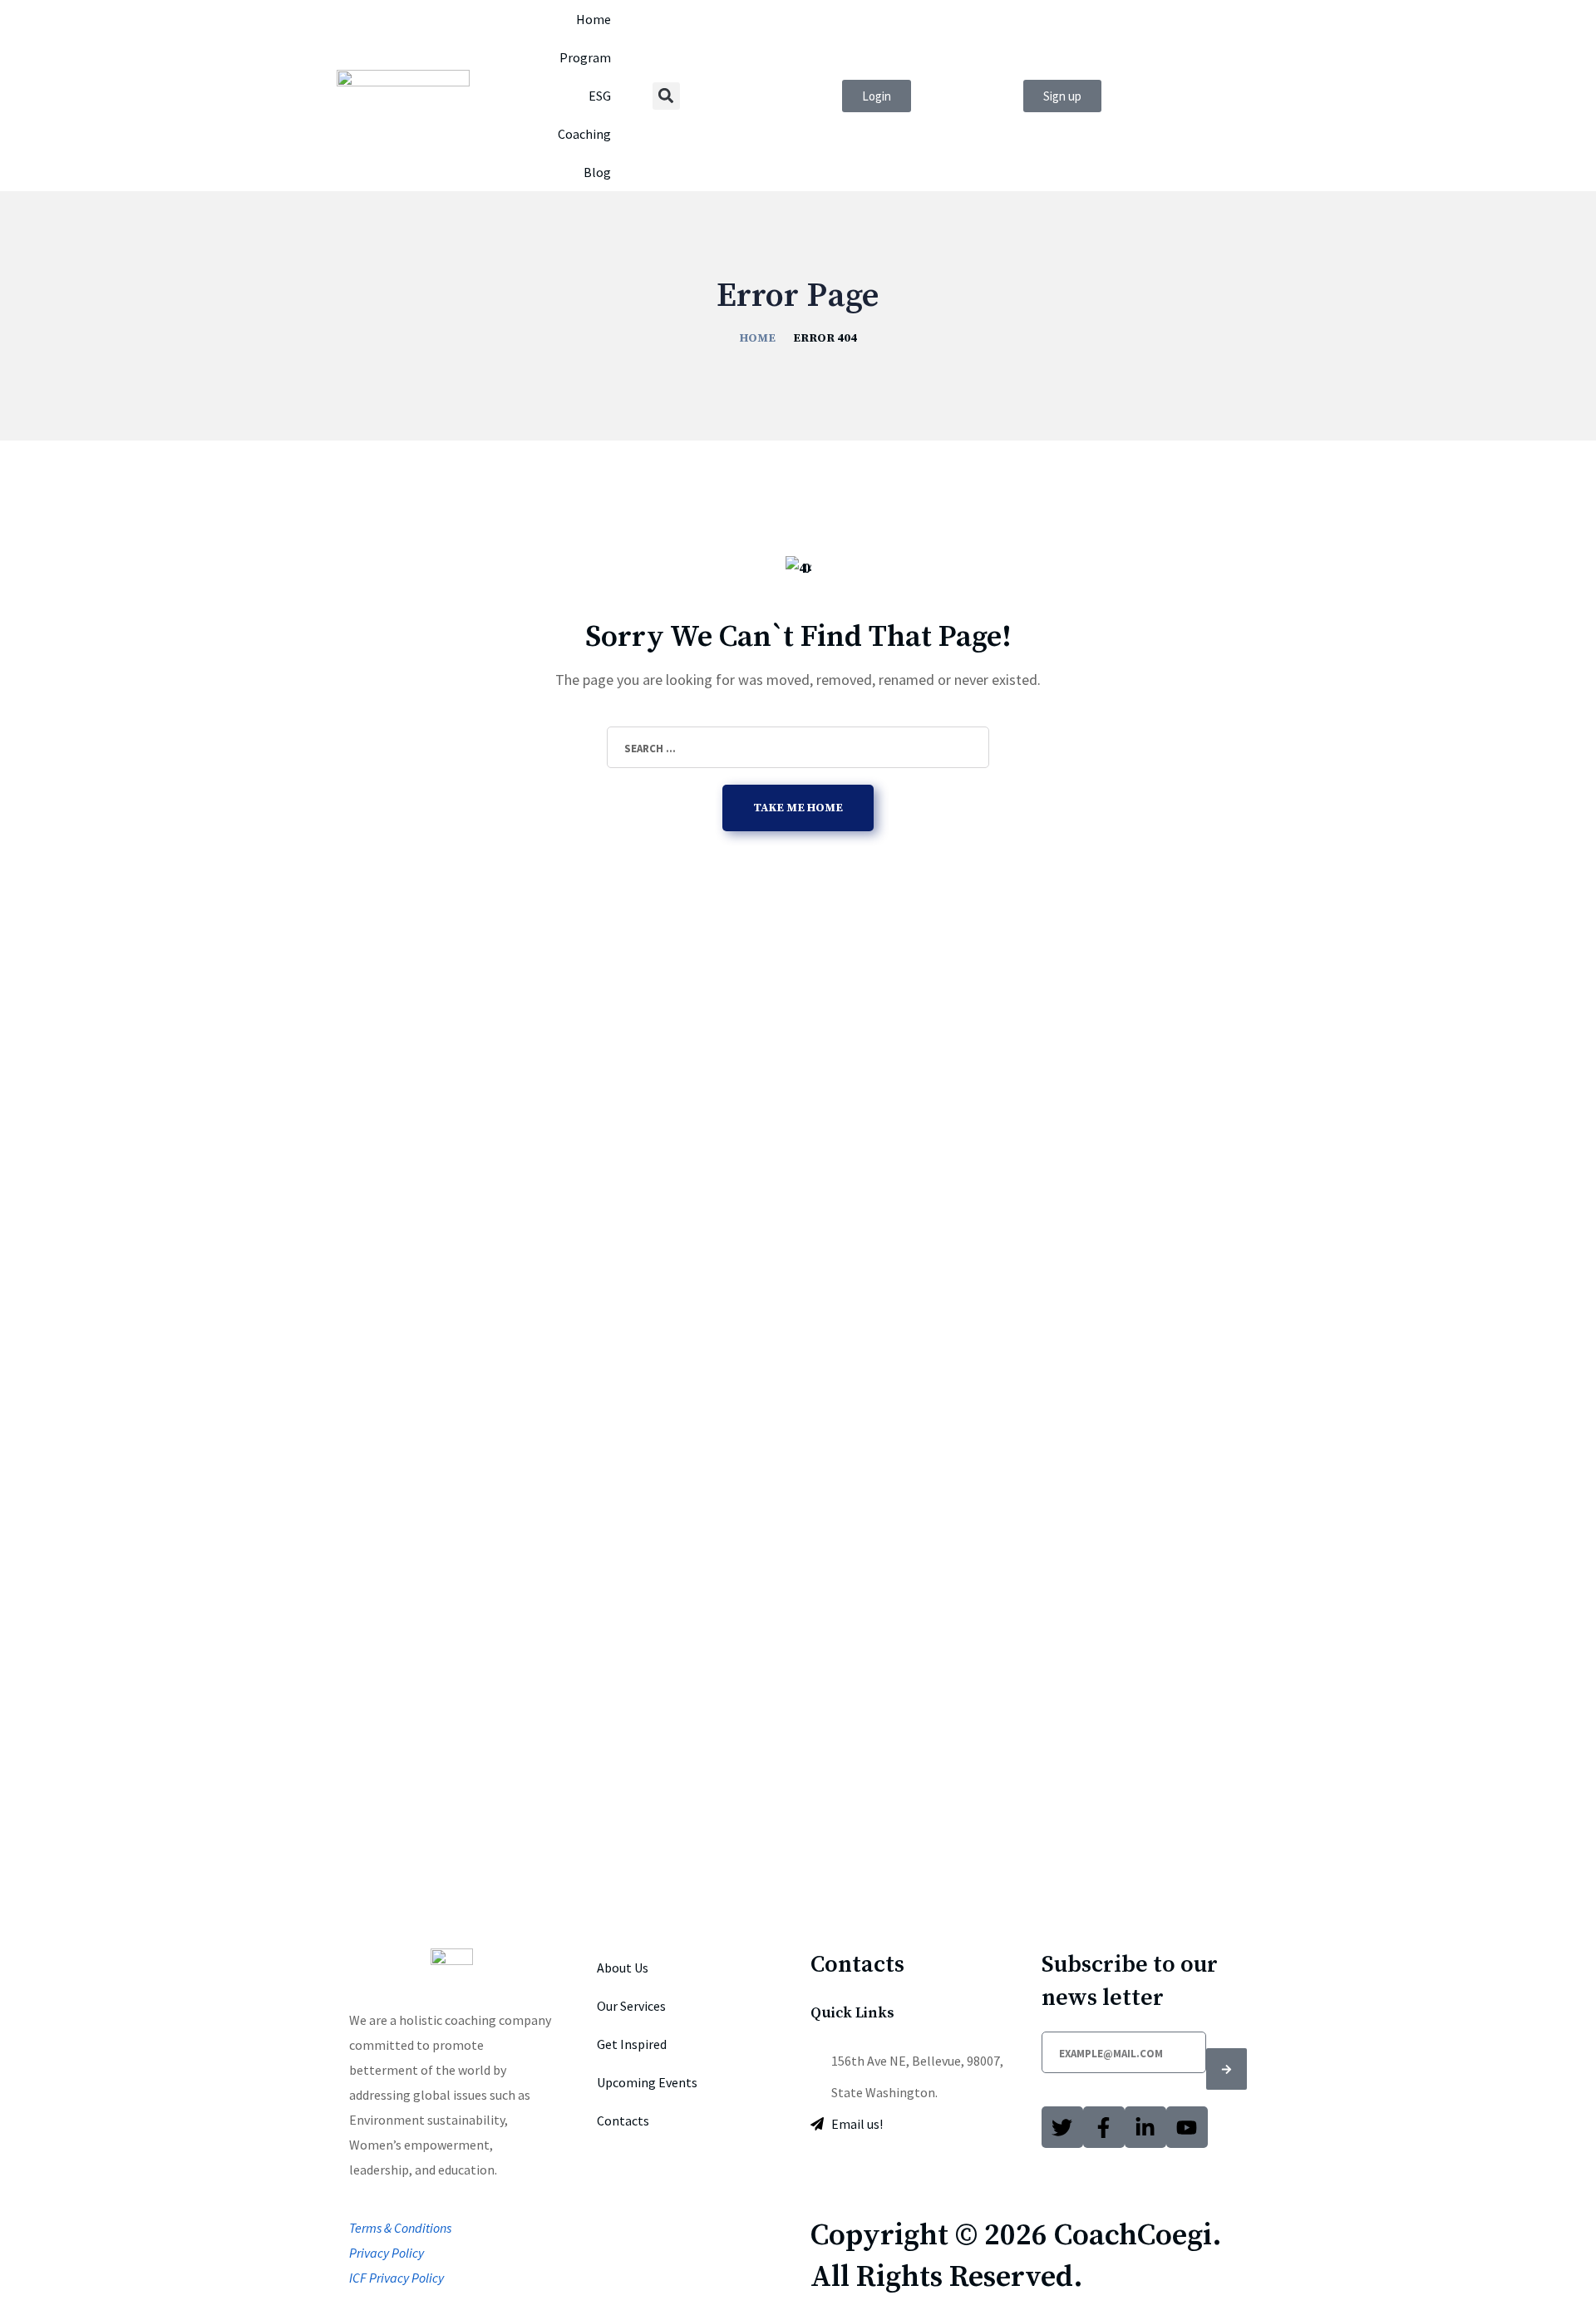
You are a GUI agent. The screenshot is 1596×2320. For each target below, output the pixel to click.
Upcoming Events (647, 2082)
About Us (623, 1968)
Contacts (623, 2121)
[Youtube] (1187, 2127)
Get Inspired (632, 2044)
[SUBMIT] (1227, 2069)
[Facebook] (1104, 2127)
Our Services (631, 2006)
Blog (597, 172)
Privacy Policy (387, 2253)
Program (585, 57)
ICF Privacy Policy (397, 2278)
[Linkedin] (1145, 2127)
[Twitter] (1062, 2127)
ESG (600, 96)
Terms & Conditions (400, 2228)
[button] (666, 96)
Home (594, 19)
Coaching (584, 134)
